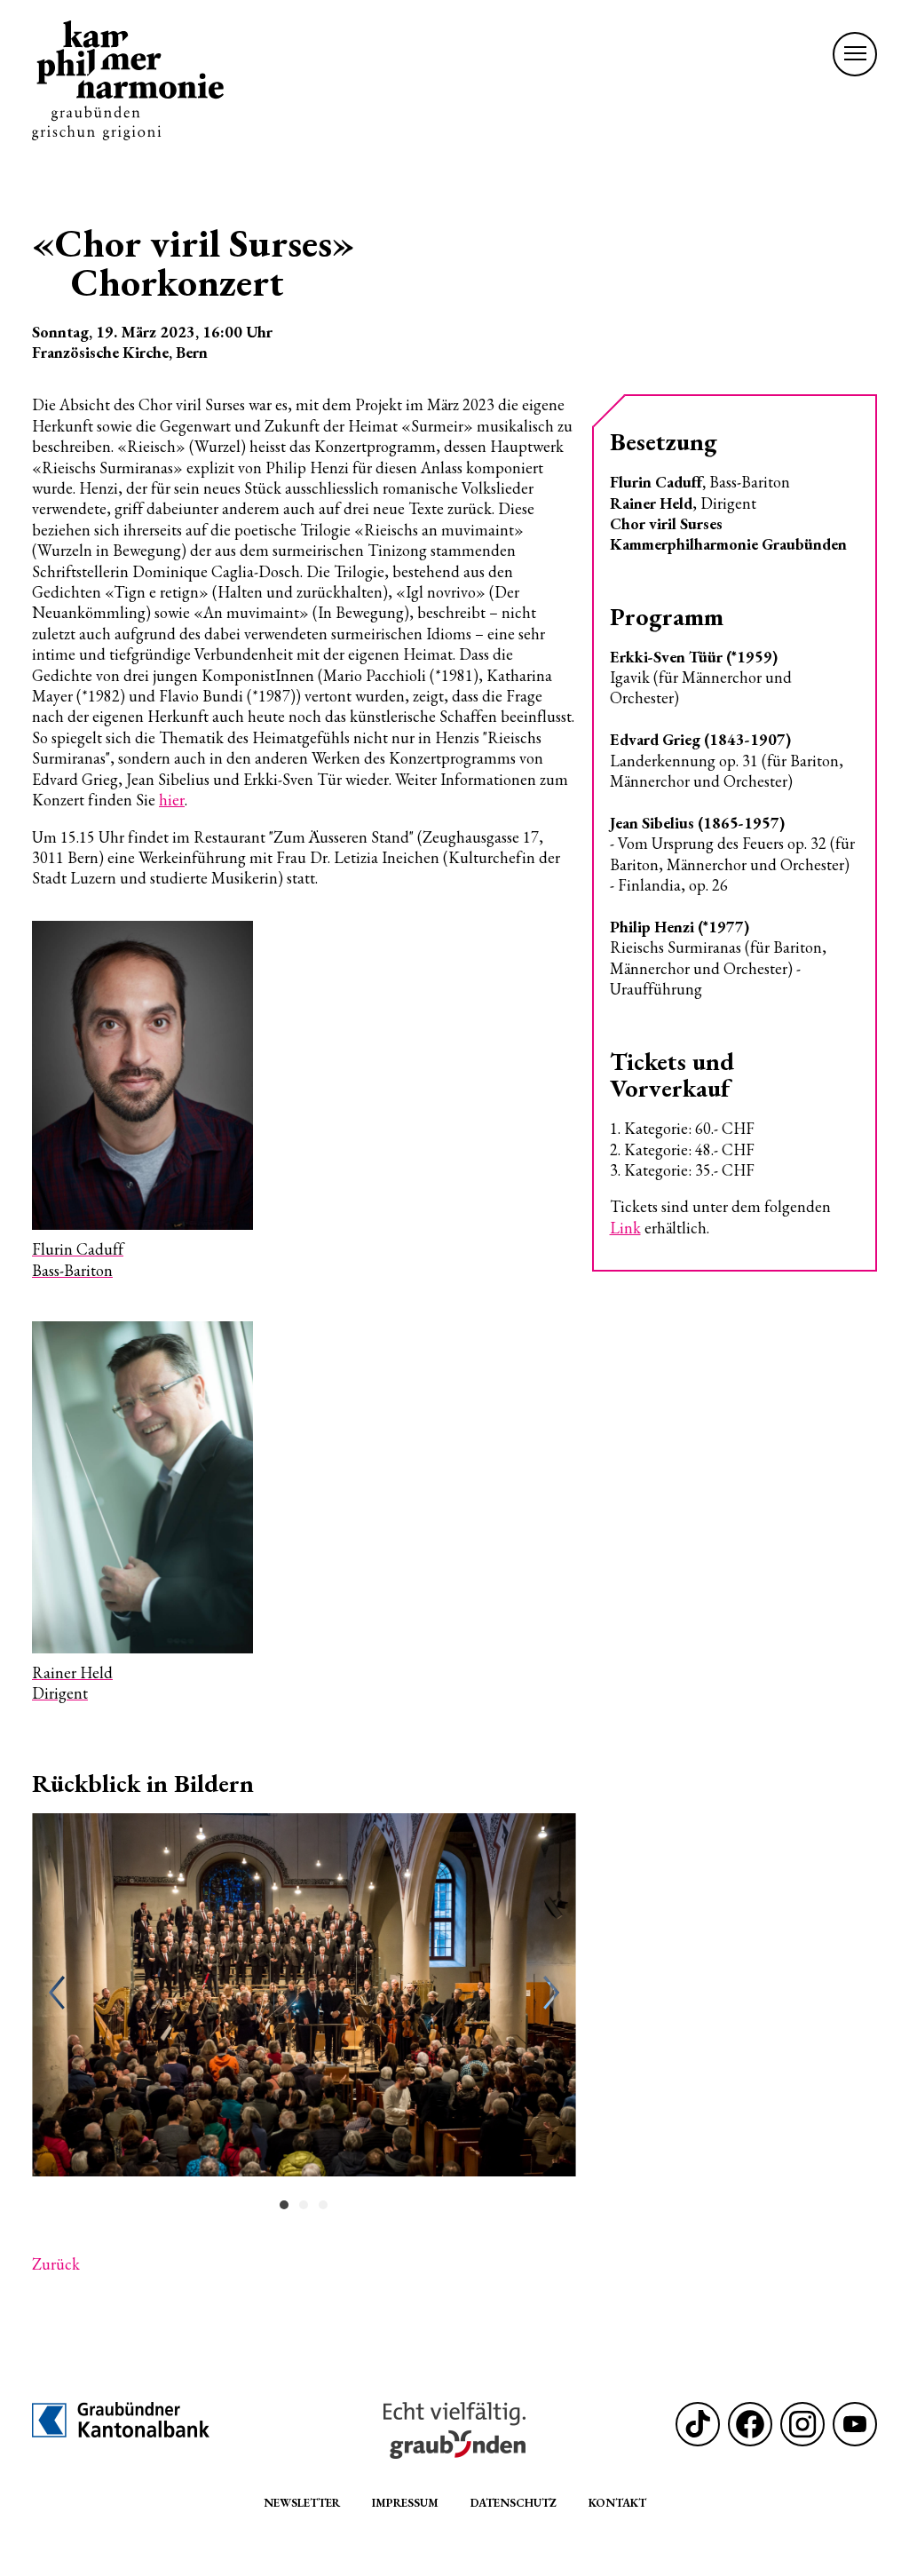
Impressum (405, 2503)
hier (172, 800)
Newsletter (302, 2503)
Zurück (56, 2264)
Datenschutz (514, 2503)
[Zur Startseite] (128, 80)
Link (625, 1228)
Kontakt (617, 2503)
